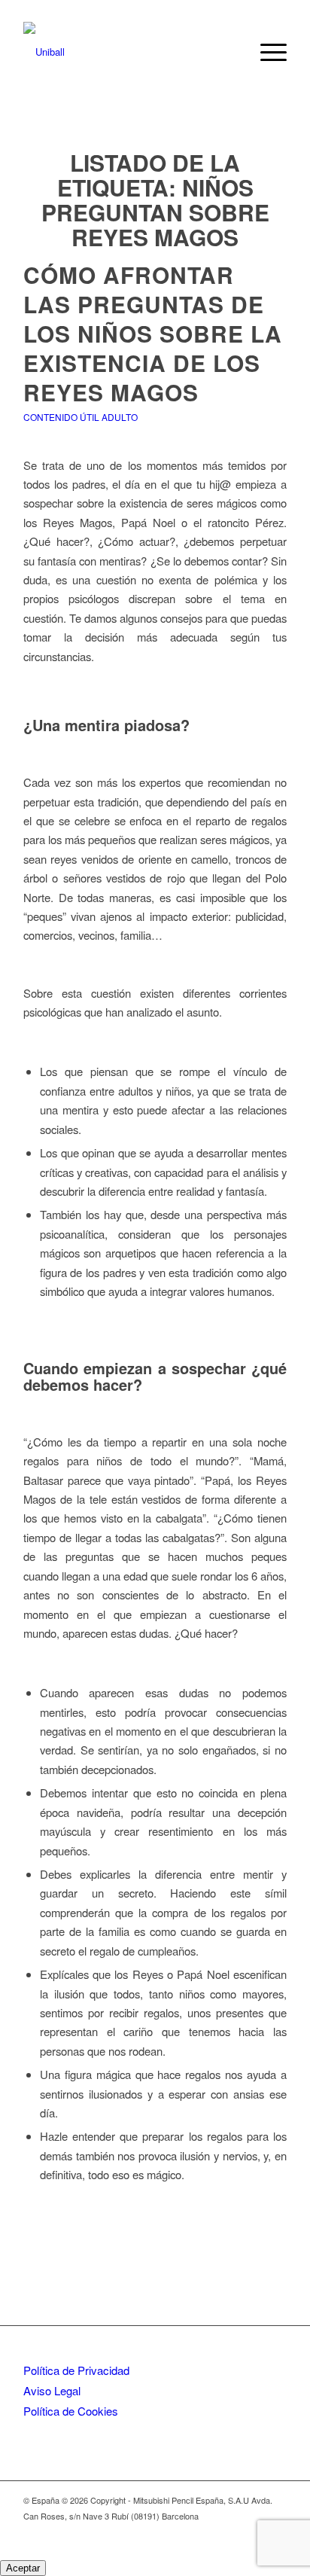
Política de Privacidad (76, 2370)
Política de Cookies (71, 2411)
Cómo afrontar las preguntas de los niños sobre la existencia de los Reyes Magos (153, 333)
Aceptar (23, 2568)
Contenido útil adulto (81, 417)
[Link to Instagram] (253, 2532)
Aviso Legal (52, 2390)
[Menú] (266, 52)
